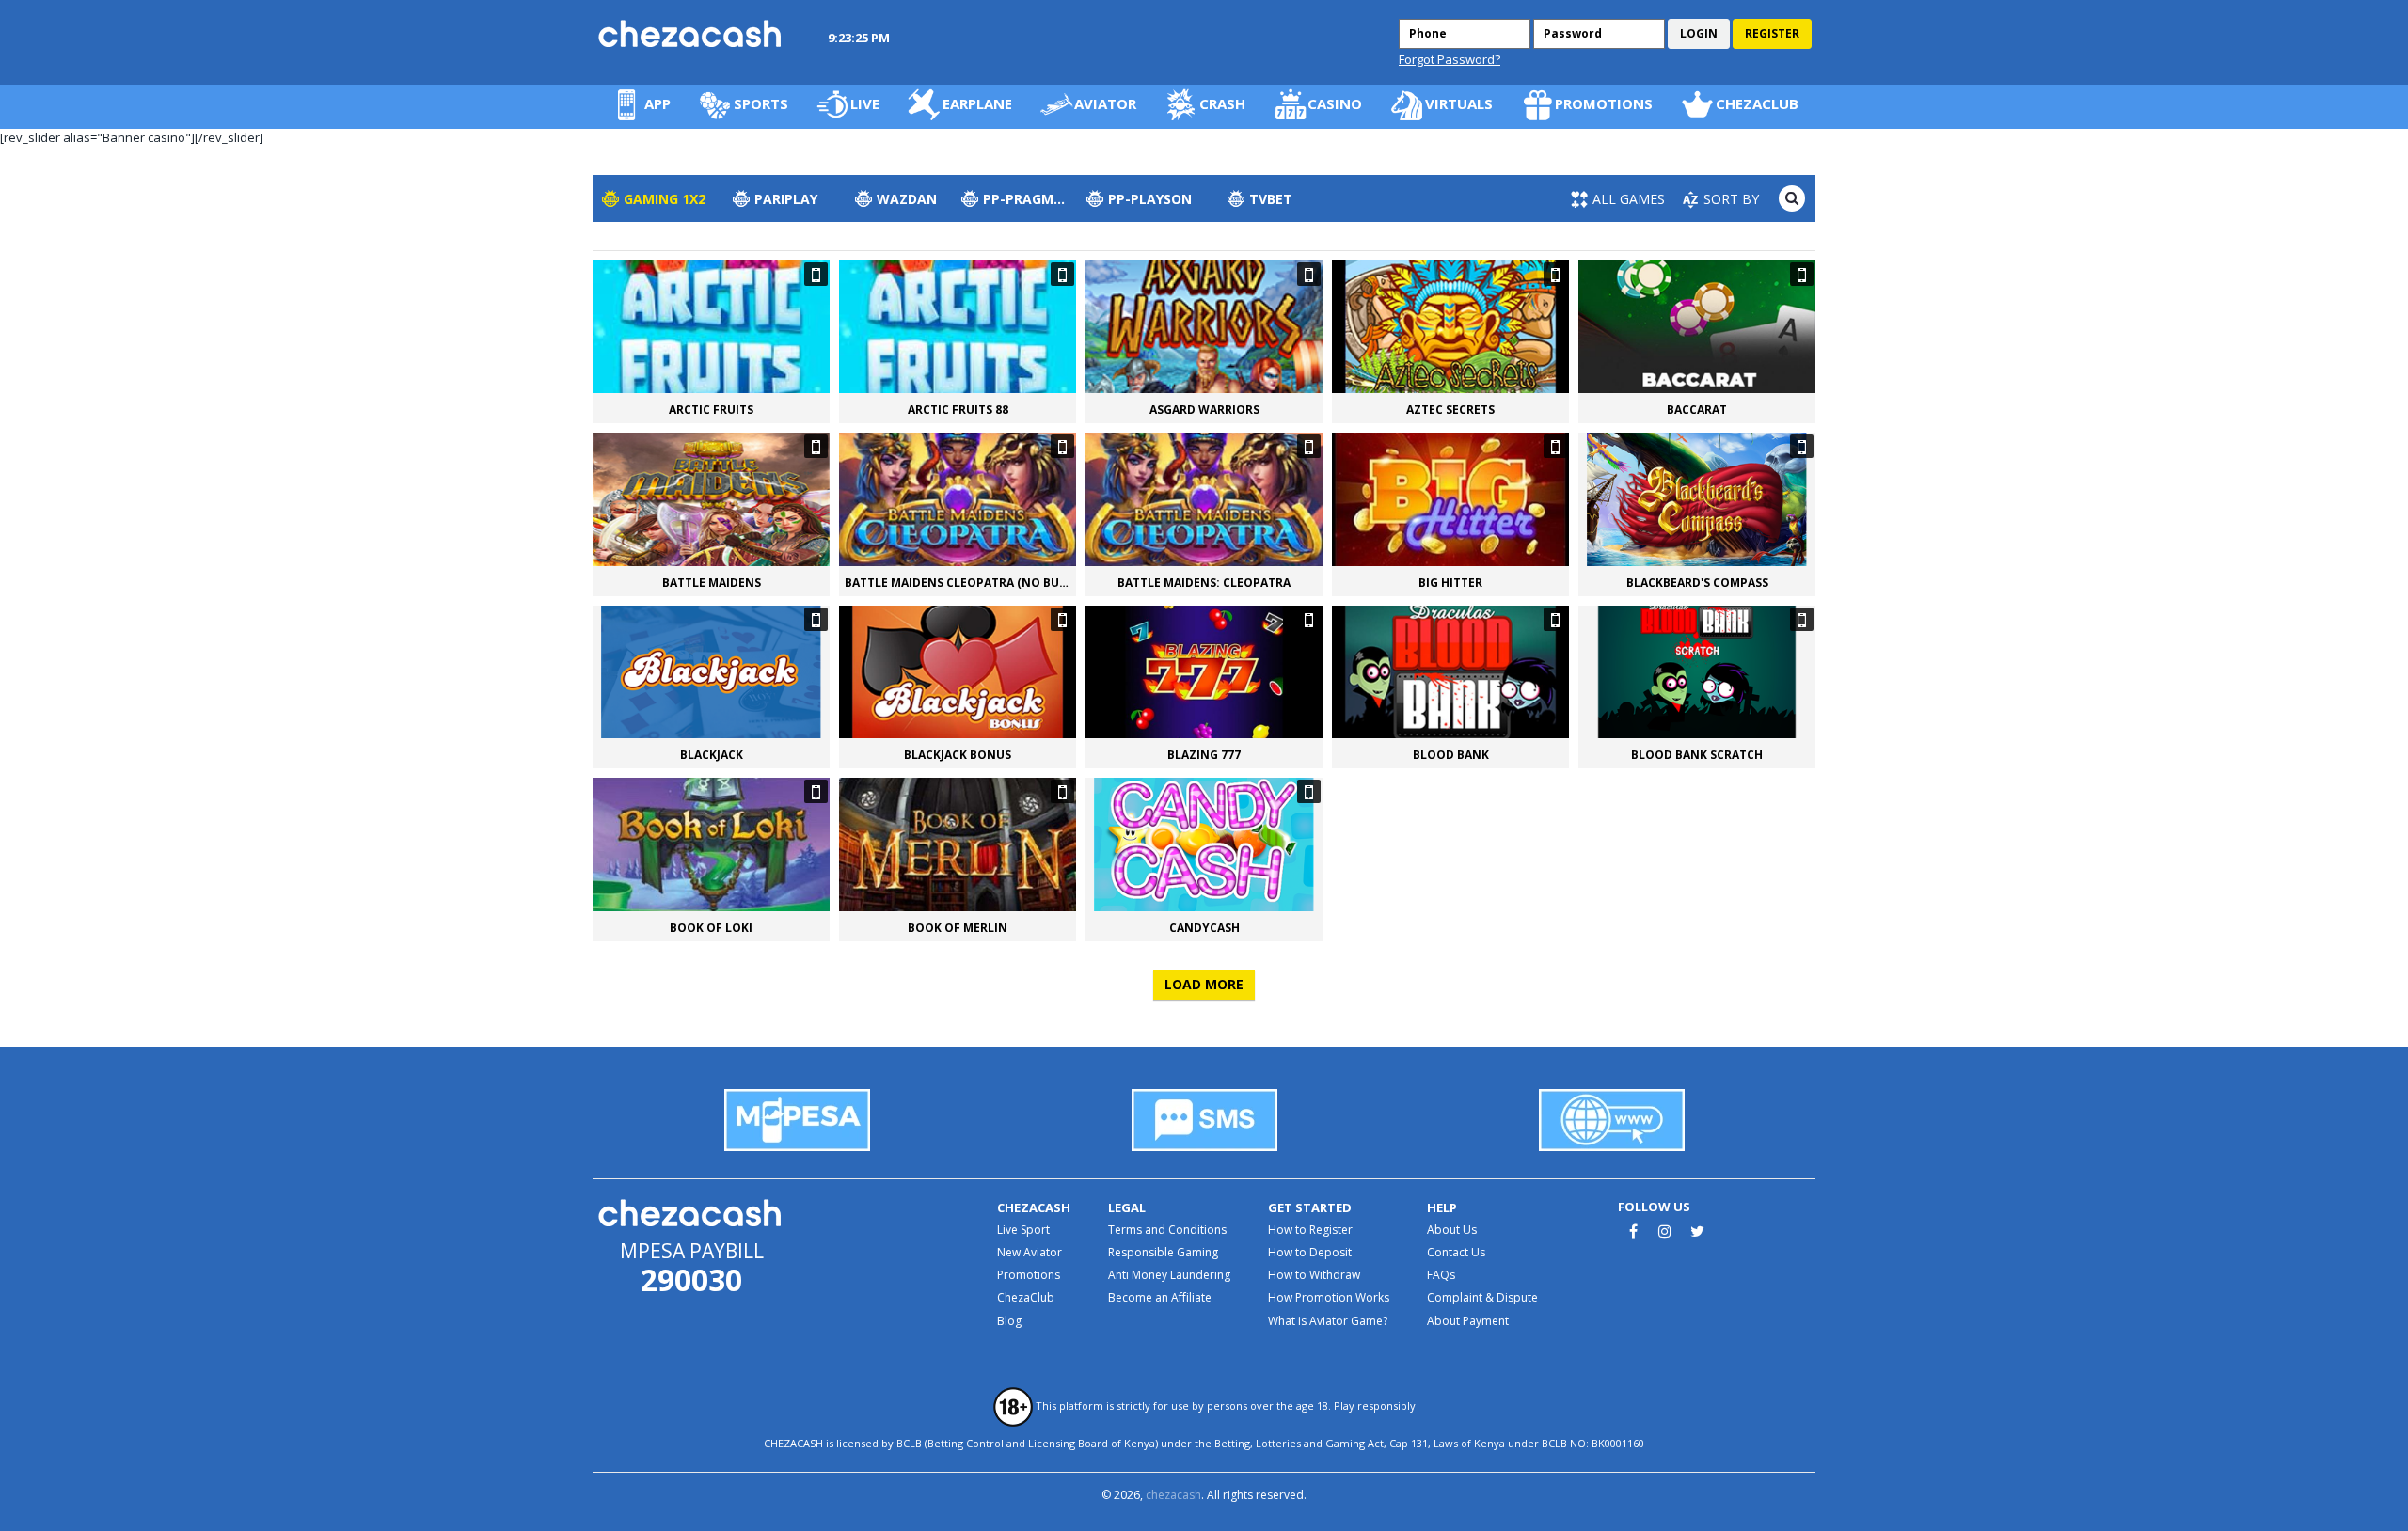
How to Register (1310, 1230)
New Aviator (1030, 1252)
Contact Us (1456, 1252)
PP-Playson (1150, 199)
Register (1772, 33)
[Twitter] (1697, 1231)
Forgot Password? (1450, 60)
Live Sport (1023, 1230)
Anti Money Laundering (1169, 1275)
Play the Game (1697, 327)
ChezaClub (1026, 1297)
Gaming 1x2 (665, 199)
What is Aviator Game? (1328, 1321)
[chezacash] (691, 33)
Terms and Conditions (1167, 1230)
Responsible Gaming (1163, 1252)
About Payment (1468, 1321)
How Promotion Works (1329, 1297)
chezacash (1173, 1495)
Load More (1204, 984)
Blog (1009, 1321)
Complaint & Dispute (1482, 1297)
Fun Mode (711, 327)
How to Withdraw (1314, 1275)
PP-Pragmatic (1030, 199)
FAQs (1441, 1275)
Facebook (1633, 1231)
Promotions (1029, 1275)
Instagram (1665, 1231)
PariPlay (786, 199)
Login (1699, 33)
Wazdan (907, 199)
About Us (1452, 1230)
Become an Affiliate (1160, 1297)
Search (1792, 198)
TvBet (1271, 199)
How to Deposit (1310, 1252)
